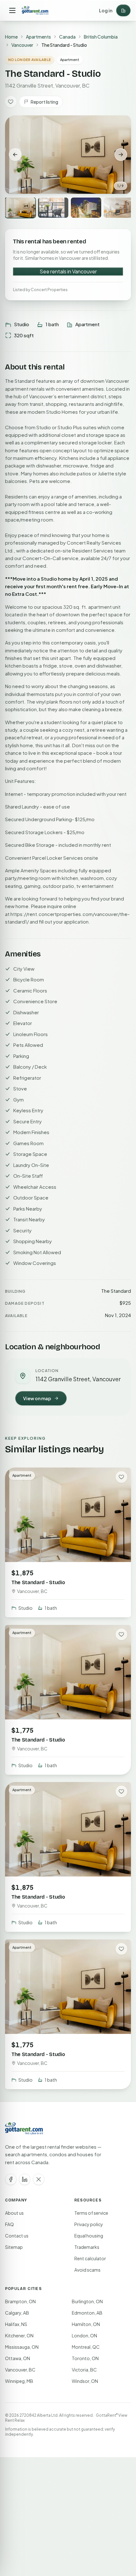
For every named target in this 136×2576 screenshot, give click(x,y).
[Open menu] (12, 10)
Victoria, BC (84, 2370)
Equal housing (89, 2236)
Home (11, 37)
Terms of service (91, 2213)
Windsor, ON (85, 2381)
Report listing (44, 102)
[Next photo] (121, 155)
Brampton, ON (20, 2301)
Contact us (17, 2236)
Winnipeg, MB (19, 2381)
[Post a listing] (123, 10)
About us (14, 2213)
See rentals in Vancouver (68, 271)
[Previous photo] (15, 155)
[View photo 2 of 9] (53, 208)
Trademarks (87, 2247)
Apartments (38, 37)
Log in (106, 10)
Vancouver (22, 45)
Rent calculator (90, 2258)
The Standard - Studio (38, 1582)
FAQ (9, 2224)
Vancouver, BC (20, 2370)
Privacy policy (89, 2224)
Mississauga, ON (22, 2347)
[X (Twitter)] (39, 2179)
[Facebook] (11, 2179)
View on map (37, 1398)
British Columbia (101, 37)
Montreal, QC (86, 2347)
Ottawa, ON (18, 2358)
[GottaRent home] (35, 10)
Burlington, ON (87, 2301)
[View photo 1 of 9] (20, 208)
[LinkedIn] (25, 2179)
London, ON (84, 2335)
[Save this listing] (11, 102)
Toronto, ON (85, 2358)
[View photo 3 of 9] (86, 208)
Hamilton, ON (86, 2324)
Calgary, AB (17, 2313)
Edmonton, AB (87, 2313)
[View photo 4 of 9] (119, 208)
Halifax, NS (16, 2324)
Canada (67, 37)
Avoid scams (87, 2270)
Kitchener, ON (19, 2335)
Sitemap (14, 2247)
